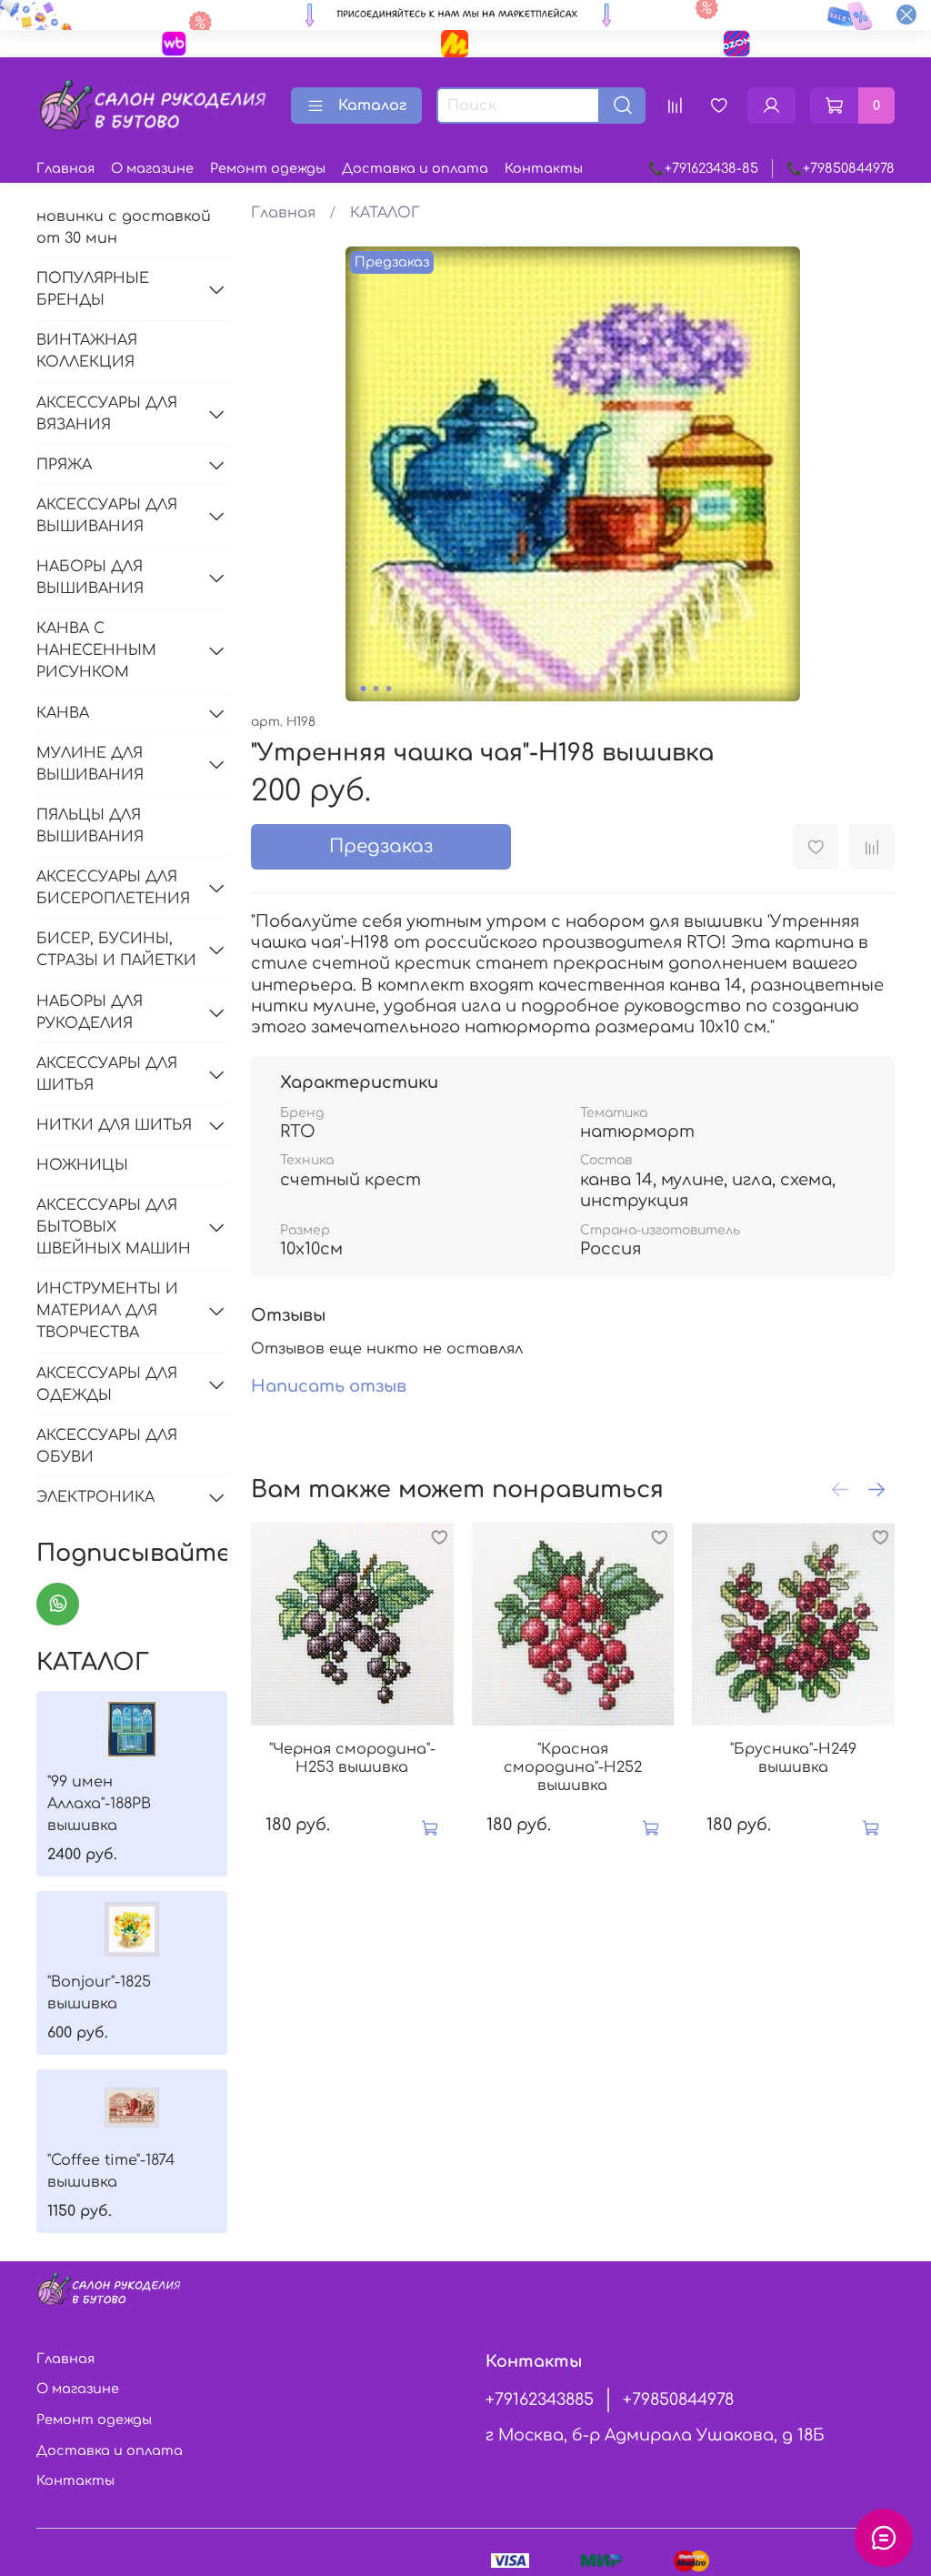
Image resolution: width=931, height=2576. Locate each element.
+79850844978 (678, 2400)
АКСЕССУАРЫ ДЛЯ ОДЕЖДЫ (107, 1384)
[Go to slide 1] (363, 689)
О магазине (152, 168)
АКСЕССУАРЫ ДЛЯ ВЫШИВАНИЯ (107, 516)
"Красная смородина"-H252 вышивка (573, 1767)
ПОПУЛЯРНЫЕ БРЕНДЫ (93, 289)
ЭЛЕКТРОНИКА (95, 1497)
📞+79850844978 (841, 168)
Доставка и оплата (415, 168)
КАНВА (63, 713)
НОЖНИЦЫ (82, 1165)
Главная (65, 168)
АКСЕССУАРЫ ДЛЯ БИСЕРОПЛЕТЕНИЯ (113, 888)
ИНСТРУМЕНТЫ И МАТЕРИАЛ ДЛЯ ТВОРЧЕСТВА (107, 1311)
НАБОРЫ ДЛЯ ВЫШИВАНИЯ (90, 578)
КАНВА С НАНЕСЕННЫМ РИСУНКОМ (96, 650)
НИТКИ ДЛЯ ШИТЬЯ (114, 1125)
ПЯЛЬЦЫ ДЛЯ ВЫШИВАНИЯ (90, 826)
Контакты (544, 168)
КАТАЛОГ (385, 213)
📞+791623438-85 (703, 168)
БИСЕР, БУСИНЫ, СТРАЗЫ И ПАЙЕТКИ (116, 950)
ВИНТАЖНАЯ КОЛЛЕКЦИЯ (87, 351)
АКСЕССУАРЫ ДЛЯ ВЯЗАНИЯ (107, 414)
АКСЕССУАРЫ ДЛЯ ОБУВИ (107, 1446)
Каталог (372, 106)
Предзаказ (381, 846)
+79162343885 (540, 2400)
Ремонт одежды (268, 168)
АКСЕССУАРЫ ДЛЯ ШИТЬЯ (107, 1074)
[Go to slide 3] (388, 689)
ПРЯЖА (64, 465)
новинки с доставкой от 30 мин (124, 227)
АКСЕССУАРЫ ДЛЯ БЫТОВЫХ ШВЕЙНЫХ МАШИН (114, 1227)
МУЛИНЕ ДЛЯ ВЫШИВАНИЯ (90, 764)
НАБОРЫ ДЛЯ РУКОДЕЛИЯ (90, 1012)
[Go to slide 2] (375, 689)
